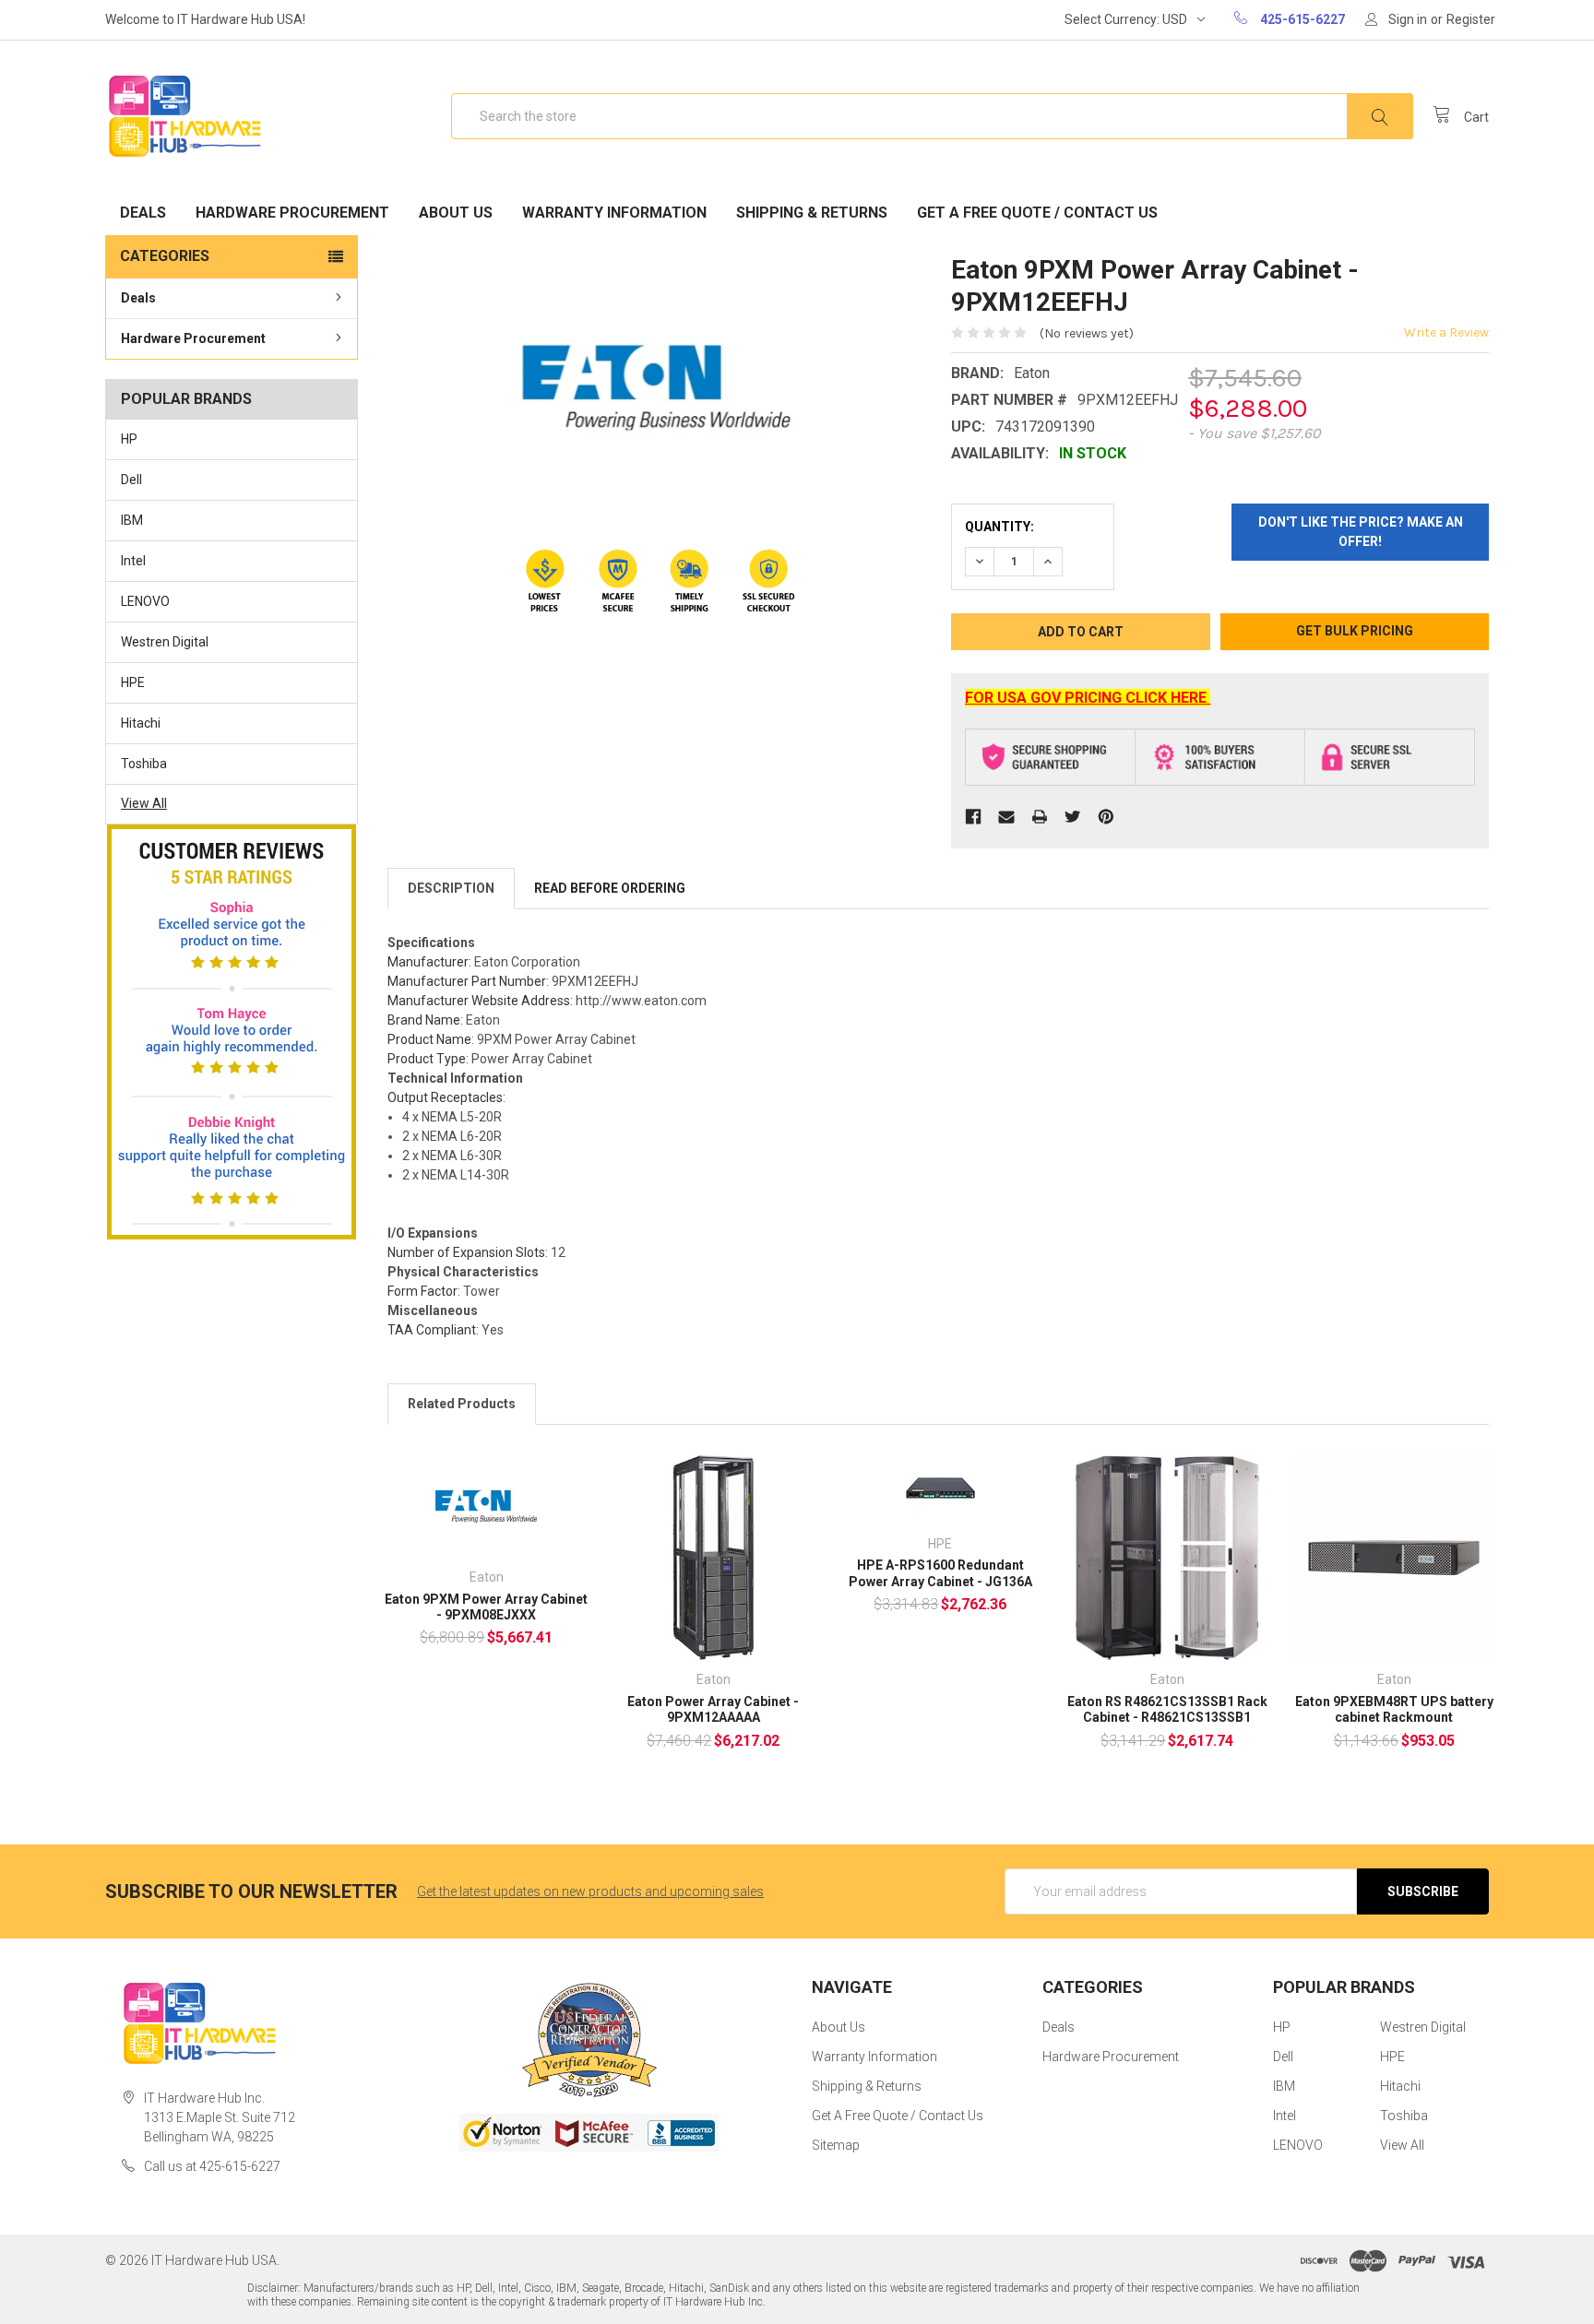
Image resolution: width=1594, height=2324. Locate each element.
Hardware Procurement (292, 213)
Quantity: (999, 527)
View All (144, 803)
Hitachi (141, 723)
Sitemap (836, 2145)
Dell (131, 480)
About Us (456, 213)
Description (451, 888)
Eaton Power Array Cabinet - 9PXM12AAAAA (713, 1710)
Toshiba (144, 764)
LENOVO (145, 601)
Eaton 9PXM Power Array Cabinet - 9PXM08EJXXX (486, 1607)
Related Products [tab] (462, 1404)
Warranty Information (614, 213)
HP (129, 439)
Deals (143, 213)
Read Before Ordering (610, 888)
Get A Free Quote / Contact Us (1037, 213)
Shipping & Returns (812, 213)
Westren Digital (165, 642)
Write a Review (1446, 332)
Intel (133, 561)
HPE (133, 682)
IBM (132, 520)
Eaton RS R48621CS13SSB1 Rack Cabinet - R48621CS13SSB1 (1167, 1710)
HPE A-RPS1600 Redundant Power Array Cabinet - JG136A (940, 1573)
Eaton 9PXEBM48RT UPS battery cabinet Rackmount (1394, 1710)
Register (1471, 19)
